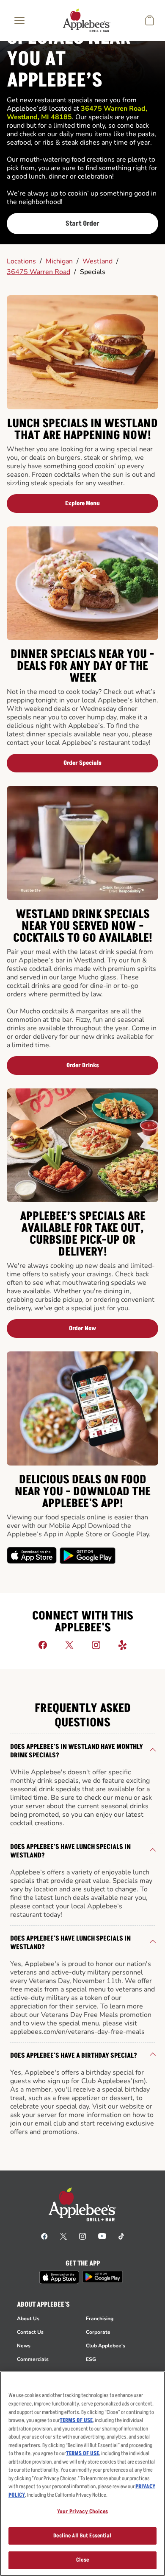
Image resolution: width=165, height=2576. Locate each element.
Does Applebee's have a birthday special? (74, 2056)
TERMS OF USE (76, 2420)
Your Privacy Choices (82, 2512)
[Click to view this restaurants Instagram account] (96, 1645)
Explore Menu (82, 503)
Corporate (98, 2332)
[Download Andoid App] (88, 1555)
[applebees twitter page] (63, 2236)
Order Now (82, 1328)
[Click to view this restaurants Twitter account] (69, 1645)
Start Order (82, 224)
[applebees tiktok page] (121, 2236)
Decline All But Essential (82, 2536)
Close (83, 2560)
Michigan (59, 261)
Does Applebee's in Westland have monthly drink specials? (77, 1751)
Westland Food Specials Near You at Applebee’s (75, 49)
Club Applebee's (106, 2346)
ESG (91, 2359)
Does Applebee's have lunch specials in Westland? (70, 1851)
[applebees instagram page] (82, 2236)
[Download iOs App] (32, 1555)
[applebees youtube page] (102, 2236)
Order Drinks (83, 1065)
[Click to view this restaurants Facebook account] (43, 1645)
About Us (28, 2319)
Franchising (100, 2319)
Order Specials (82, 763)
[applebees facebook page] (44, 2236)
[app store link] (59, 2277)
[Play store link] (103, 2277)
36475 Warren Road (38, 272)
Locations (21, 261)
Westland (98, 261)
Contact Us (30, 2332)
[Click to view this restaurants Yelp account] (123, 1645)
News (24, 2346)
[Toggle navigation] (19, 20)
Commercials (33, 2359)
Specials (93, 272)
